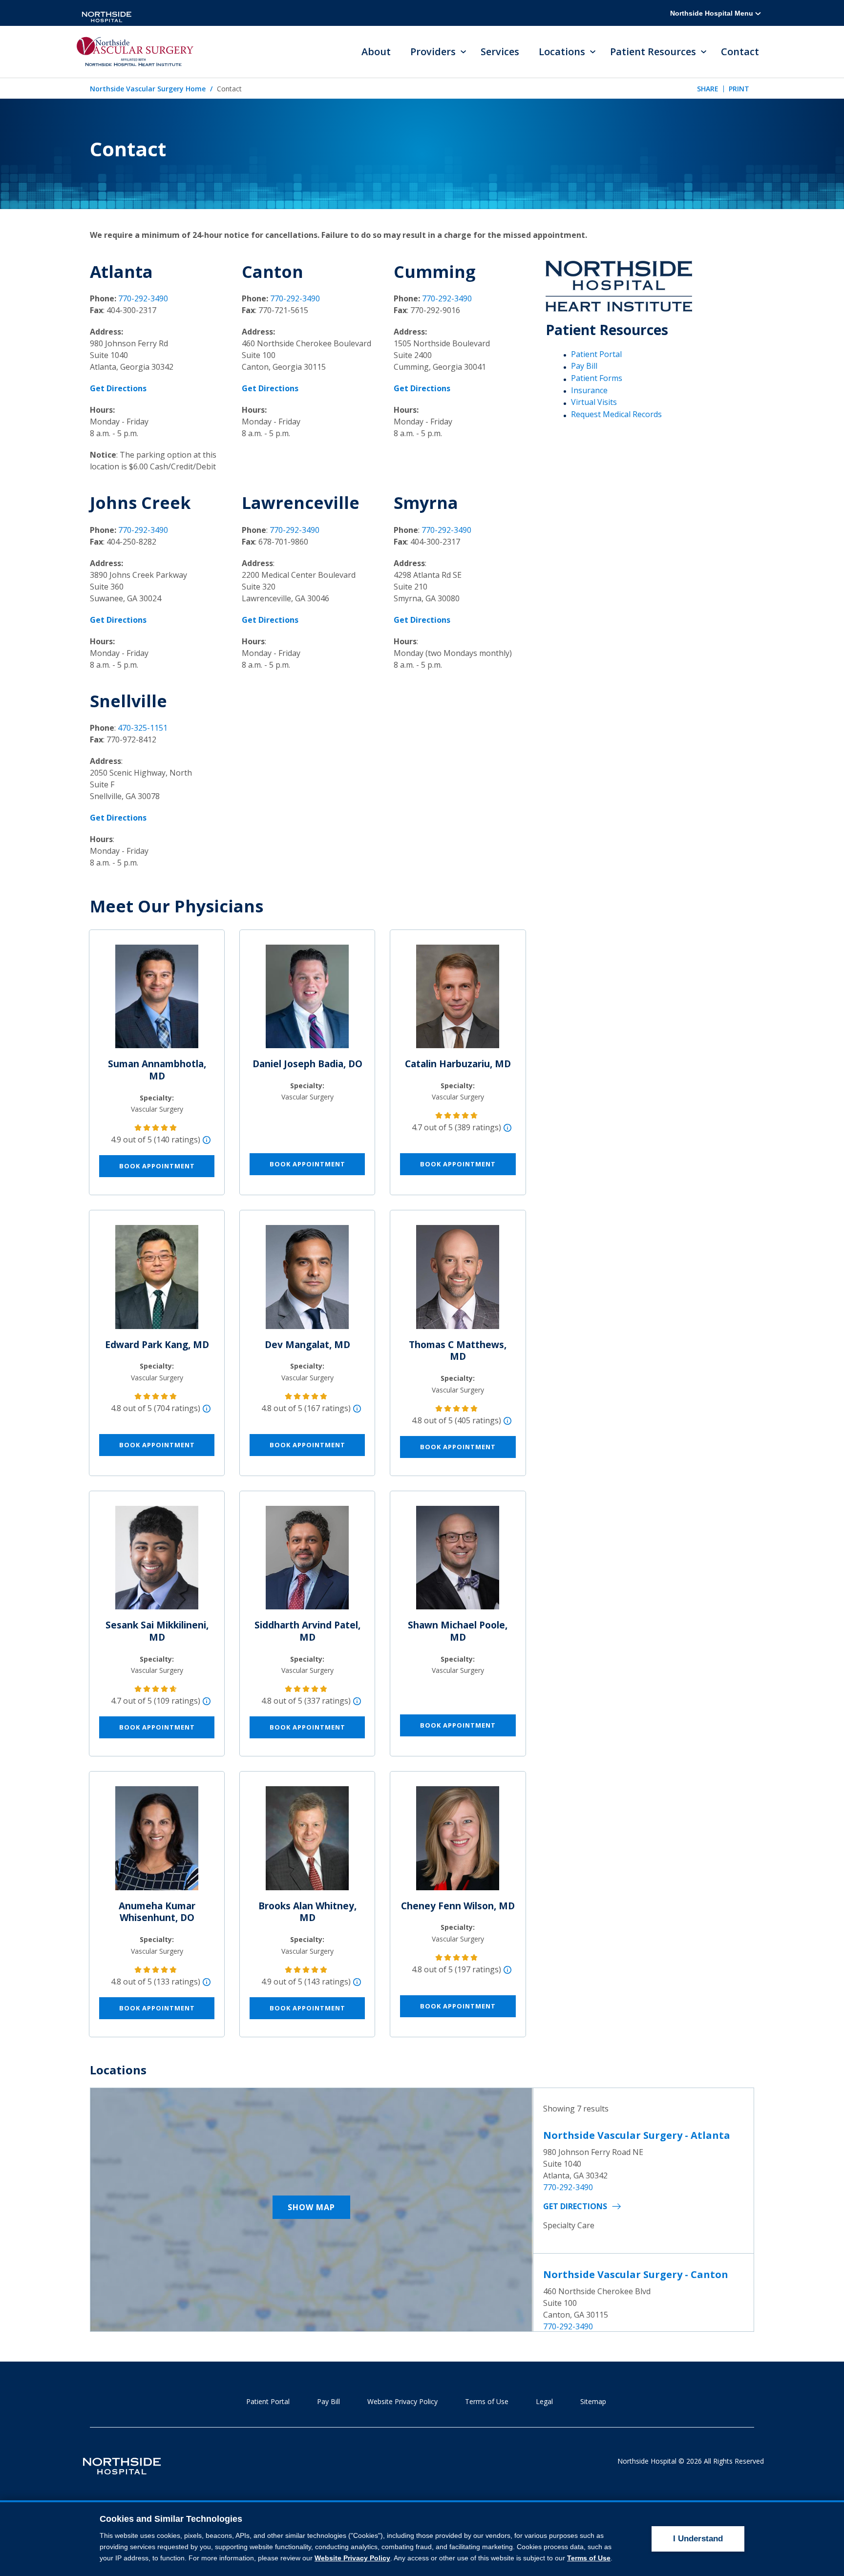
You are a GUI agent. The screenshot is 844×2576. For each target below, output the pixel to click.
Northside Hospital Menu (713, 13)
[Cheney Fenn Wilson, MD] (458, 1842)
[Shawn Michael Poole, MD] (458, 1562)
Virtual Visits (594, 402)
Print (739, 89)
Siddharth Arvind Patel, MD (307, 1631)
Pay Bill (584, 366)
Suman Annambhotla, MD (157, 1070)
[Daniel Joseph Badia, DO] (307, 1000)
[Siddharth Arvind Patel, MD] (307, 1562)
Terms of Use (487, 2401)
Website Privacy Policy (402, 2401)
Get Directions (575, 2206)
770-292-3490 (143, 298)
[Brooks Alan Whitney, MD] (307, 1842)
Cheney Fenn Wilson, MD (458, 1906)
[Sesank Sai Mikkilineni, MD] (157, 1562)
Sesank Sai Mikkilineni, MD (157, 1631)
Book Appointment (157, 1166)
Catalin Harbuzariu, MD (458, 1064)
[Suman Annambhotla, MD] (157, 1000)
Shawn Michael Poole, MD (458, 1631)
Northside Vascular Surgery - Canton (636, 2274)
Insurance (589, 390)
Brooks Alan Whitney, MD (307, 1912)
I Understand (698, 2539)
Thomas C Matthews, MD (458, 1351)
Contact (740, 52)
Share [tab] (708, 89)
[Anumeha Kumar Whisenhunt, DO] (157, 1842)
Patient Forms (597, 378)
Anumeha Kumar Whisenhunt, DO (157, 1912)
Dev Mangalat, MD (307, 1345)
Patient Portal (596, 354)
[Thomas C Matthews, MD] (458, 1281)
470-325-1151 (143, 728)
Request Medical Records (616, 414)
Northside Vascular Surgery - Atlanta (637, 2135)
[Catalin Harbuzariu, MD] (458, 1000)
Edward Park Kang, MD (157, 1345)
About (376, 52)
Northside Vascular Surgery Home (148, 89)
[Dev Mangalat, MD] (307, 1281)
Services (500, 52)
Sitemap (593, 2401)
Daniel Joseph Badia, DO (307, 1064)
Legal (544, 2401)
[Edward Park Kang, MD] (157, 1281)
